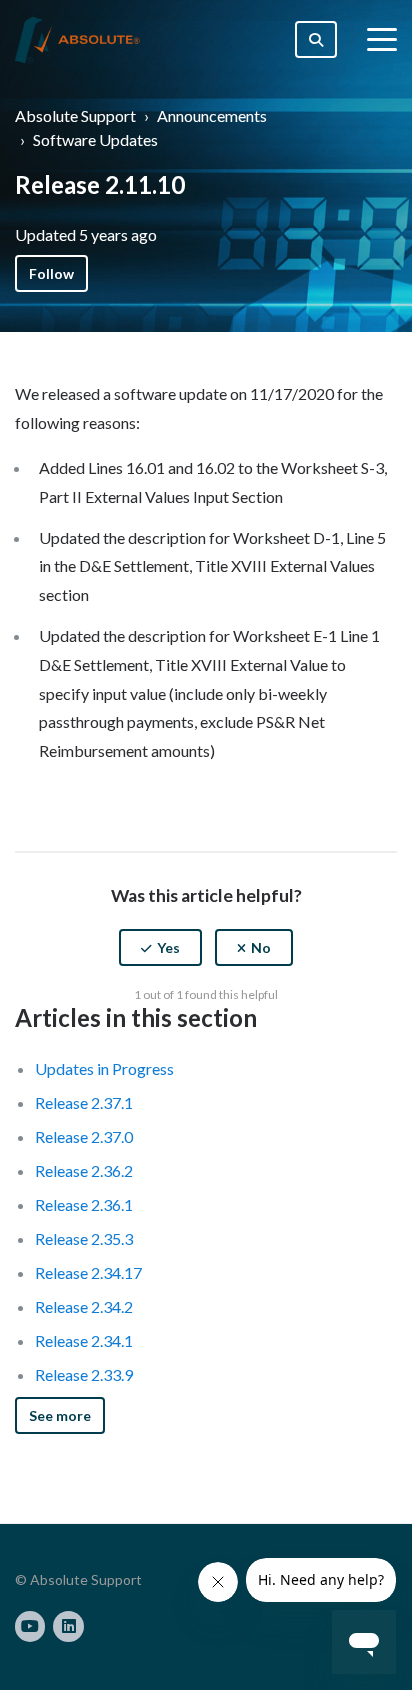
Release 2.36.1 (84, 1204)
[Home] (77, 40)
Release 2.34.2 (84, 1306)
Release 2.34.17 (88, 1272)
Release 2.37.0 (84, 1136)
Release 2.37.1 (84, 1102)
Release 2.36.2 (84, 1170)
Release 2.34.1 (84, 1340)
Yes (168, 947)
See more (60, 1415)
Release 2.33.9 (84, 1374)
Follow (51, 273)
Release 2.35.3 (84, 1238)
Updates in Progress (104, 1068)
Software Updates (95, 139)
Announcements (212, 115)
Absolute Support (75, 115)
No (261, 947)
